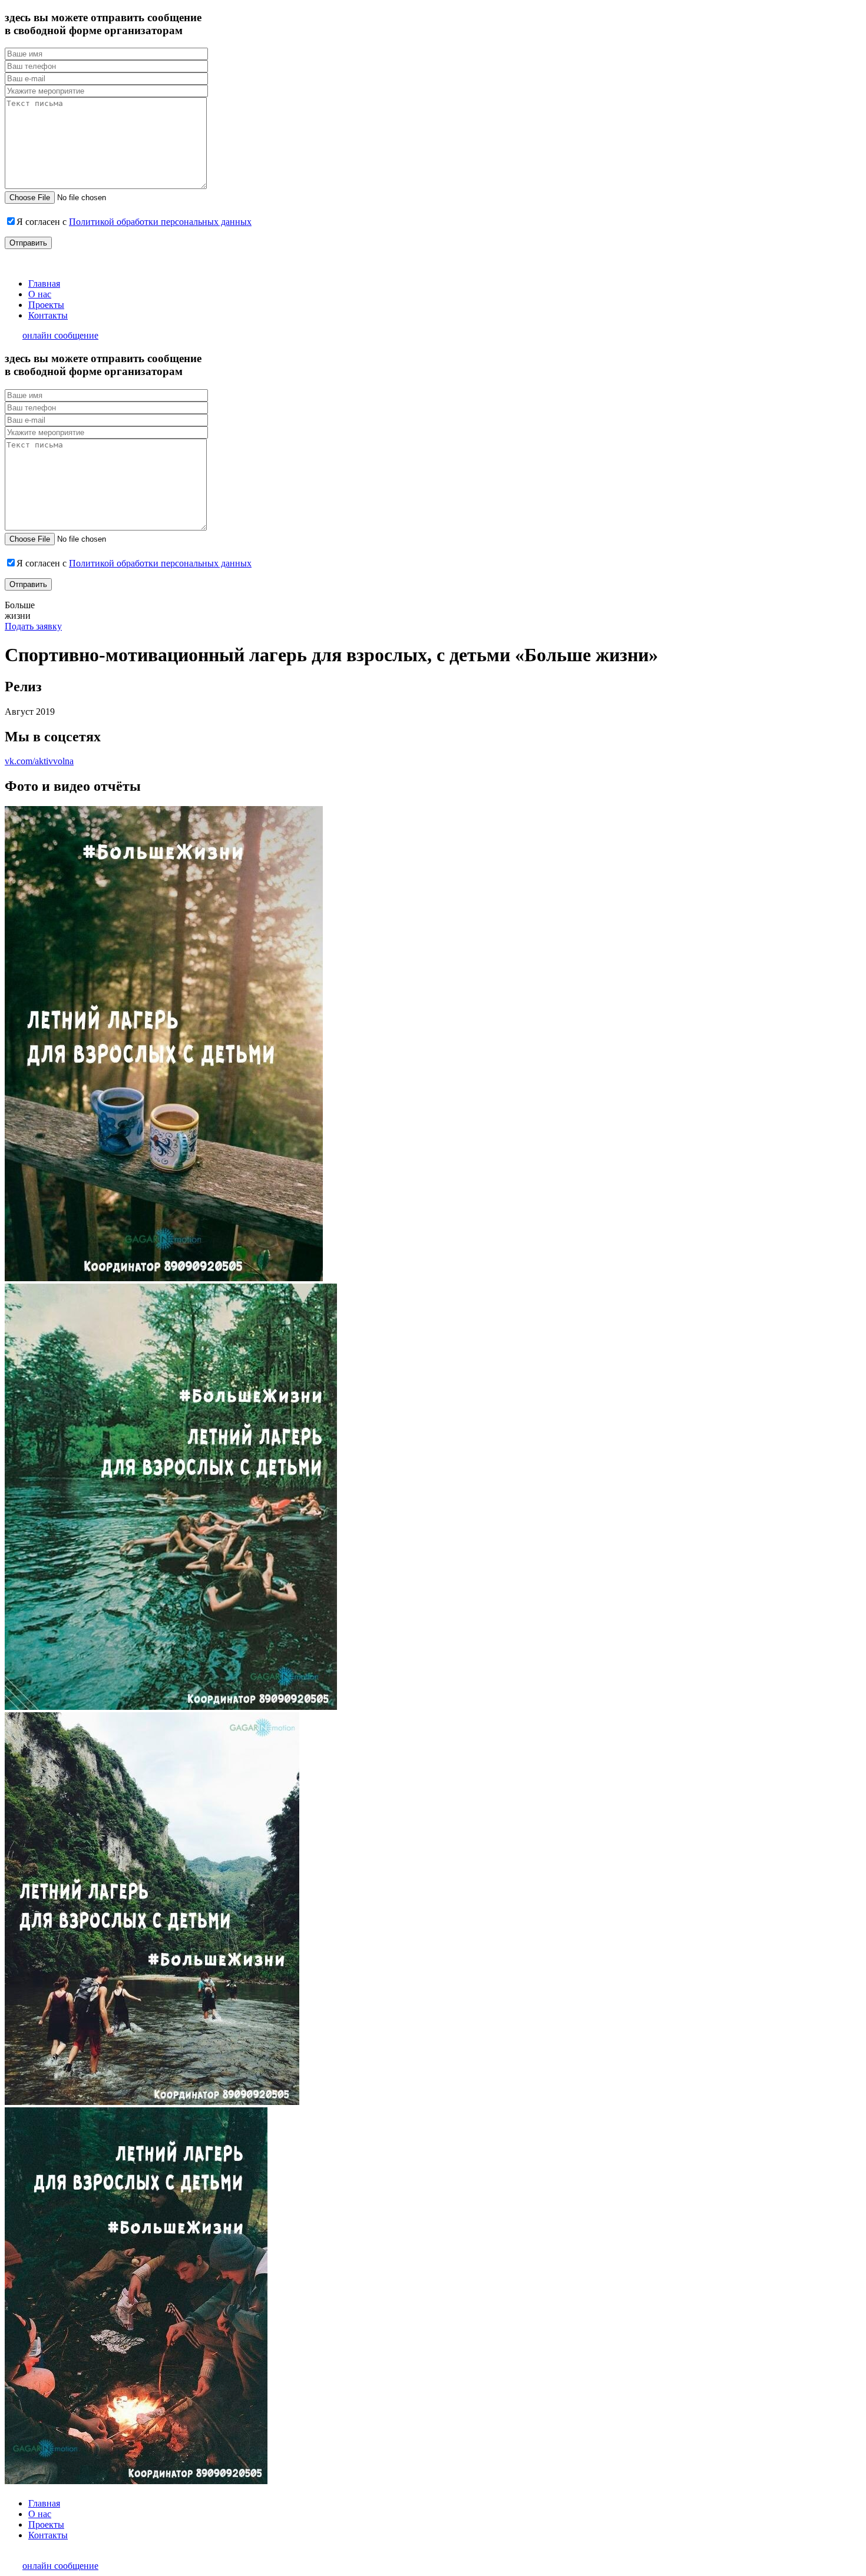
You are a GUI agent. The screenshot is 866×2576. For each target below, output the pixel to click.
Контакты (48, 315)
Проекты (46, 305)
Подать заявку (33, 626)
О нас (40, 294)
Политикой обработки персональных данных (160, 222)
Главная (44, 284)
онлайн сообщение (60, 335)
